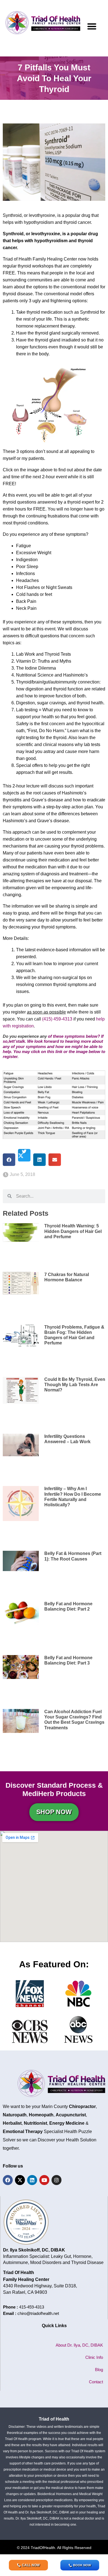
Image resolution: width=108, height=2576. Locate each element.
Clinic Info (94, 2357)
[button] (92, 26)
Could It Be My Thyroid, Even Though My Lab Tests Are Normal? (75, 1385)
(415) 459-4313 (57, 1019)
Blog (99, 2370)
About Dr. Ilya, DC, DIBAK (79, 2345)
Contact (96, 2382)
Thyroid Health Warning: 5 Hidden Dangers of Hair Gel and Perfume (73, 1231)
